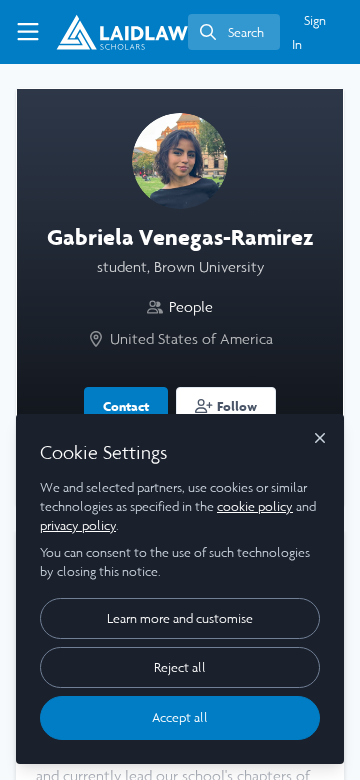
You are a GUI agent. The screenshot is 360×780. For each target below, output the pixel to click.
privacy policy (78, 525)
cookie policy (255, 506)
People (191, 306)
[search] (234, 32)
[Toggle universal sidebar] (28, 32)
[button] (226, 405)
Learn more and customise (180, 618)
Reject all (180, 667)
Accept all (180, 717)
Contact (126, 406)
